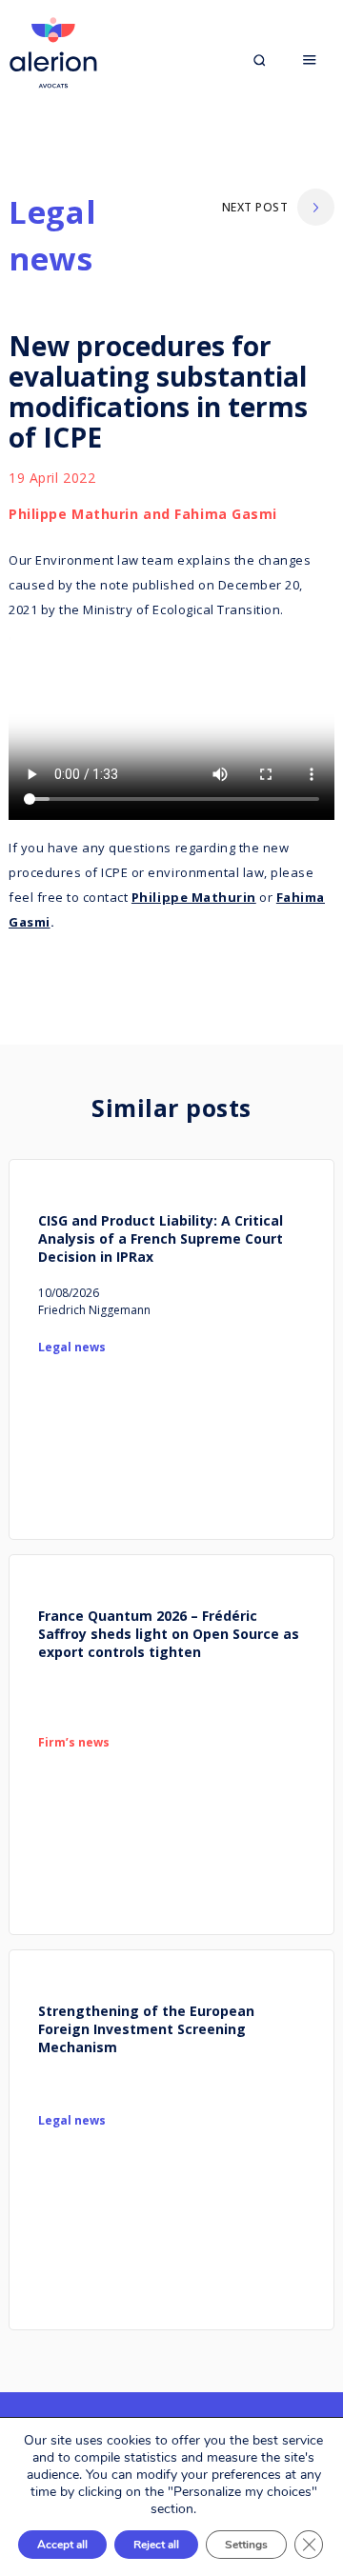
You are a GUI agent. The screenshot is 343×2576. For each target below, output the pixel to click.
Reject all (156, 2545)
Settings (246, 2545)
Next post (255, 207)
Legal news (52, 236)
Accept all (62, 2545)
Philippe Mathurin (194, 897)
